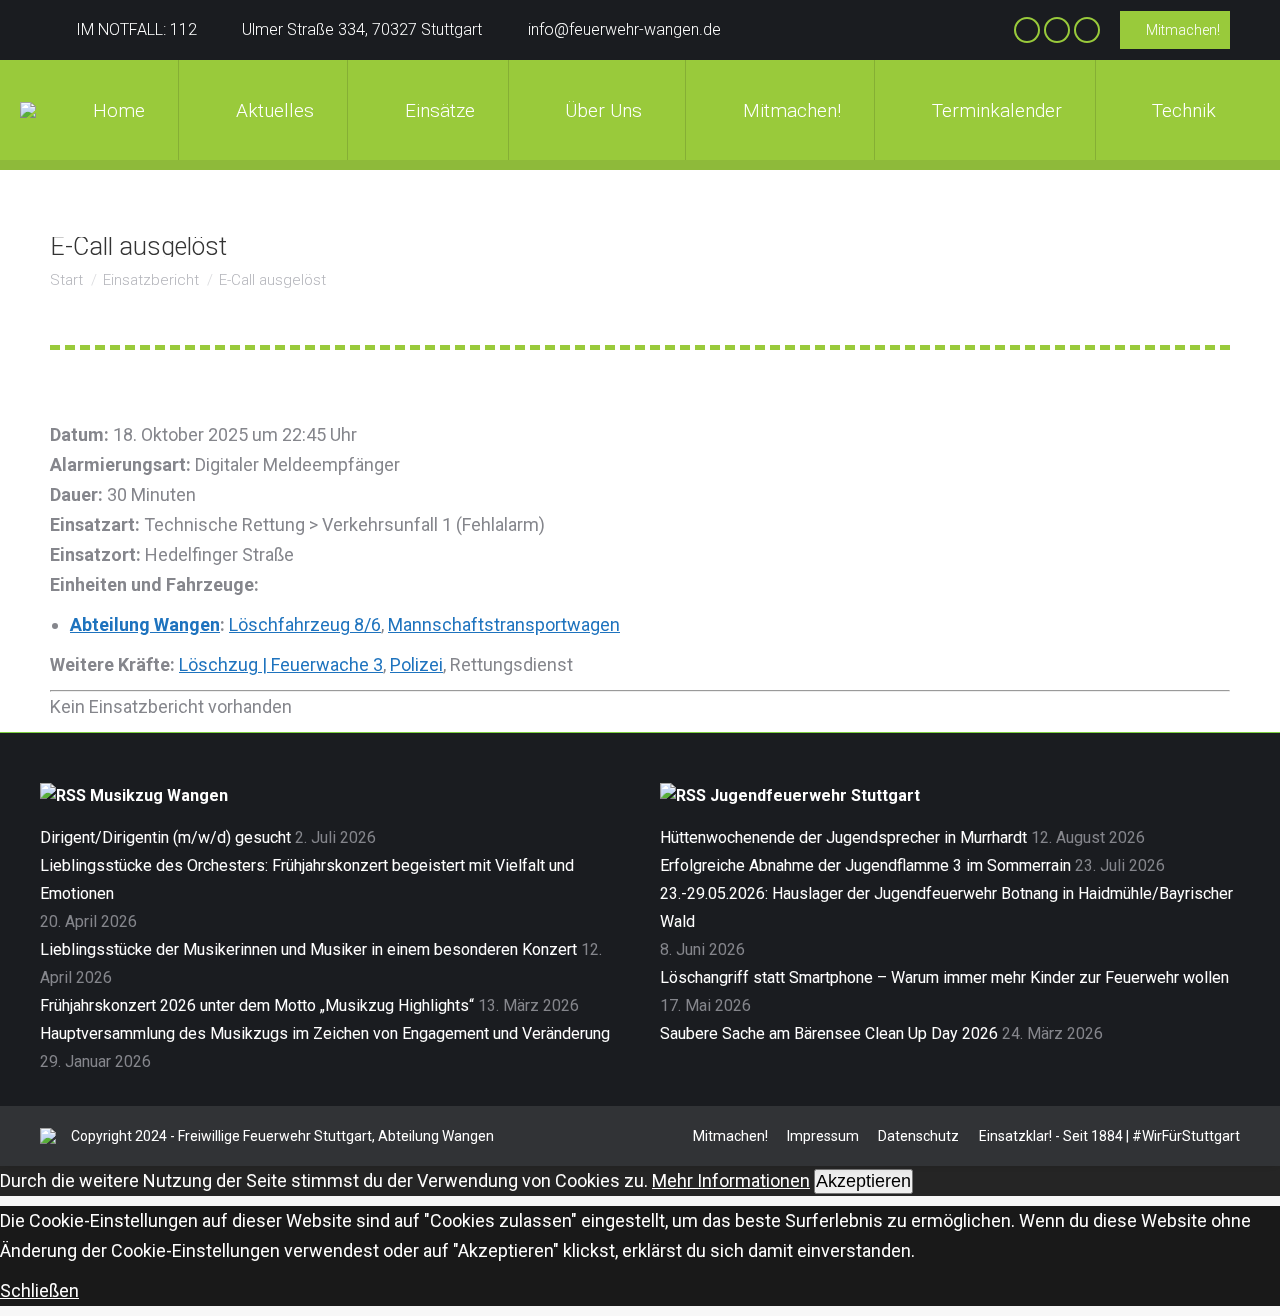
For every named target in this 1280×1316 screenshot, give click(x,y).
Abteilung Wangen (145, 624)
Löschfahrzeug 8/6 (305, 624)
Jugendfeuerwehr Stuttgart (815, 795)
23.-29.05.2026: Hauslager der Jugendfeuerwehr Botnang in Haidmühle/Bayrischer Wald (946, 907)
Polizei (416, 664)
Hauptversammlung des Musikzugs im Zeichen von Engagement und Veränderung (325, 1033)
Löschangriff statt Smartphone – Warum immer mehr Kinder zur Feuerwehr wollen (944, 977)
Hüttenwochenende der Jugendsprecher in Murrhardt (843, 837)
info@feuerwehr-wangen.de (624, 29)
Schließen (39, 1290)
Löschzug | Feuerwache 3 (281, 664)
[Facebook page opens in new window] (1027, 30)
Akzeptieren (863, 1181)
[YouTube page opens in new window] (1087, 30)
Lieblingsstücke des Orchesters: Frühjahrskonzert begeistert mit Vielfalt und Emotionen (307, 879)
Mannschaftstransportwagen (504, 624)
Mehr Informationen (731, 1180)
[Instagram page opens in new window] (1057, 30)
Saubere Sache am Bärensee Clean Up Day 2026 (829, 1033)
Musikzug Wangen (159, 795)
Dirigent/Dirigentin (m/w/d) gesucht (165, 837)
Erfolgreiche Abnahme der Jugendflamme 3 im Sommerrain (865, 865)
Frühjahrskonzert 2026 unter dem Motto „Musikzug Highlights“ (257, 1005)
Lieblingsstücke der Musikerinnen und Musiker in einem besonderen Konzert (308, 949)
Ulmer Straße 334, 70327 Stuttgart (362, 29)
